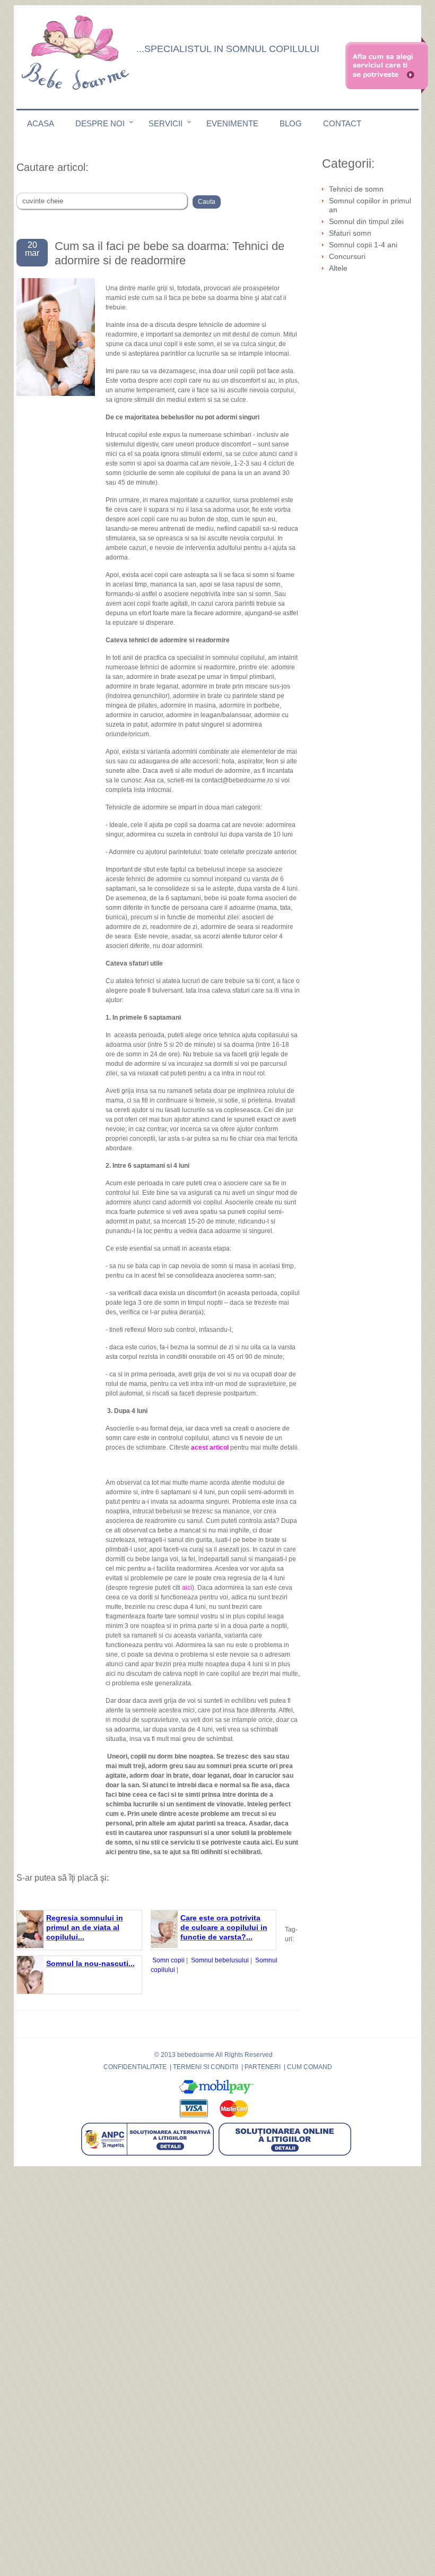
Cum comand (310, 2067)
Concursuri (347, 256)
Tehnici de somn (356, 189)
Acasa (41, 123)
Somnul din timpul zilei (366, 221)
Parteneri (263, 2067)
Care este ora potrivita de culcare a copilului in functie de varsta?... (224, 1927)
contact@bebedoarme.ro (237, 780)
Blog (291, 123)
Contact (342, 123)
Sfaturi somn (350, 233)
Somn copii (168, 1960)
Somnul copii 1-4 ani (363, 245)
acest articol (210, 1448)
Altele (338, 268)
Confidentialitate (135, 2067)
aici (187, 1588)
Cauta (207, 202)
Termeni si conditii (206, 2067)
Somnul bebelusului (220, 1960)
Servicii (166, 123)
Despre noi (100, 123)
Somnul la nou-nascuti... (90, 1963)
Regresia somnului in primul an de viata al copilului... (85, 1927)
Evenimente (232, 123)
